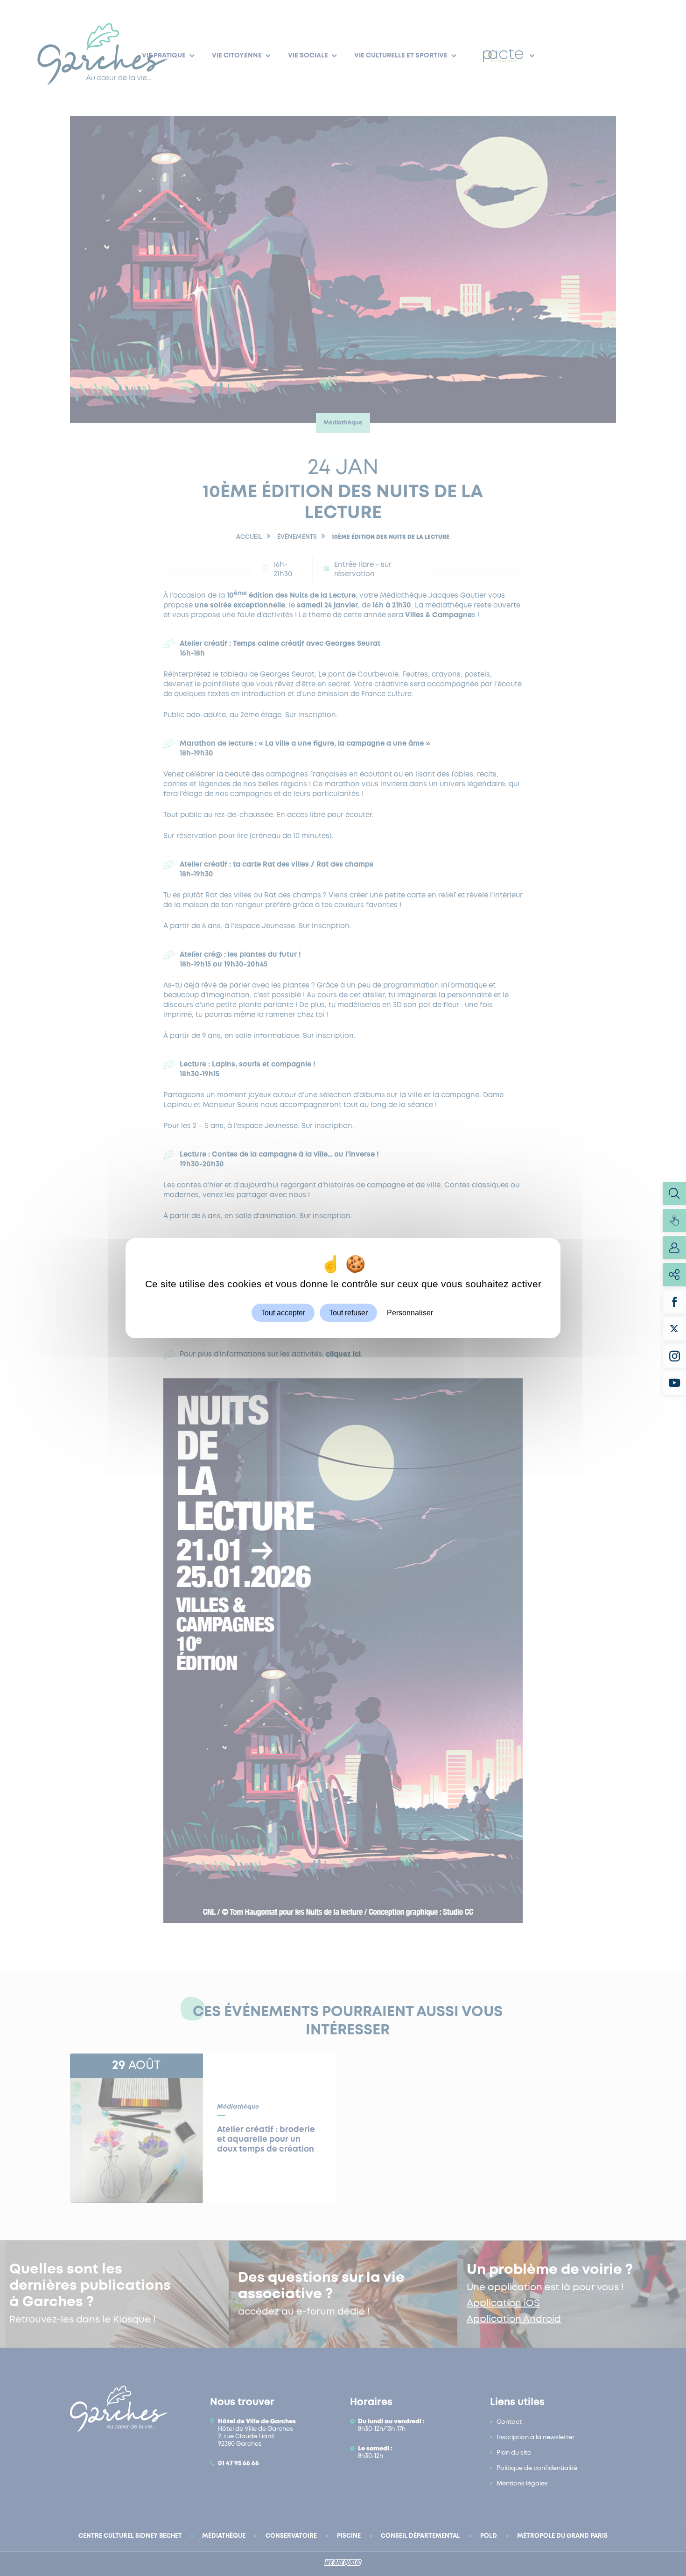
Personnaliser (410, 1312)
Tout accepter (283, 1312)
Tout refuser (348, 1312)
